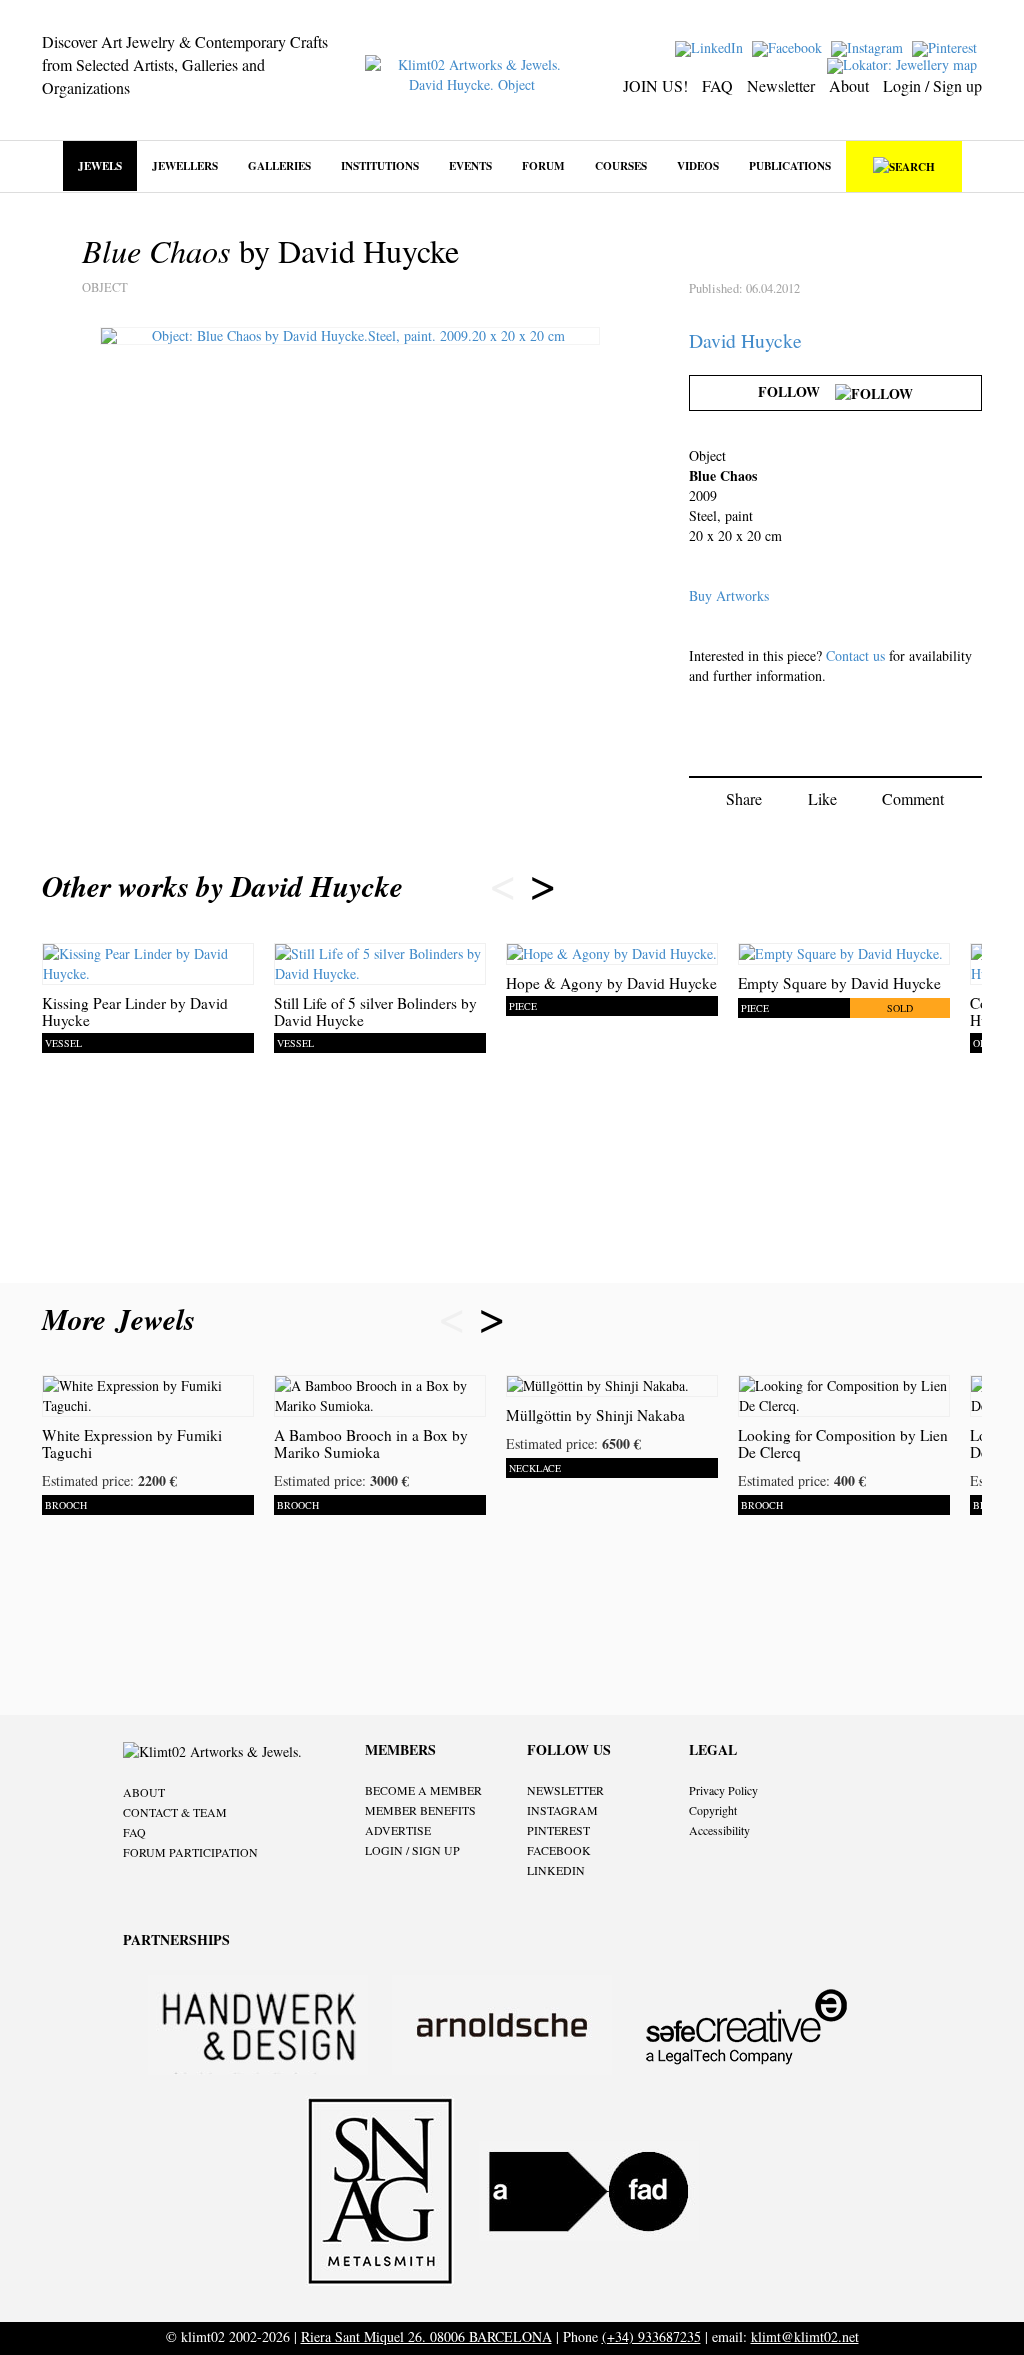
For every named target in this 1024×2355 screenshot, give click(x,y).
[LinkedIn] (711, 46)
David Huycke (745, 340)
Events (470, 165)
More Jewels (123, 1319)
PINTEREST (558, 1830)
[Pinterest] (947, 46)
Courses (621, 165)
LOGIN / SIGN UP (412, 1850)
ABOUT (144, 1792)
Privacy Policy (723, 1790)
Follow (796, 391)
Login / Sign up (932, 85)
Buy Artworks (729, 595)
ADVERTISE (398, 1830)
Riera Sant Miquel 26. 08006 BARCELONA (426, 2336)
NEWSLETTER (565, 1790)
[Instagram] (869, 46)
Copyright (713, 1810)
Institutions (380, 165)
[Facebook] (789, 46)
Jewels (100, 165)
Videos (698, 165)
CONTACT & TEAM (175, 1812)
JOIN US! (655, 85)
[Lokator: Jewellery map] (904, 63)
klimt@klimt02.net (805, 2336)
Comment (913, 798)
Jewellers (185, 165)
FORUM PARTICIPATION (190, 1852)
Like (822, 798)
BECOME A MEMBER (423, 1790)
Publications (790, 165)
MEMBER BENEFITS (420, 1810)
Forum (543, 165)
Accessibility (719, 1830)
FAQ (717, 85)
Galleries (279, 165)
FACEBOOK (559, 1850)
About (849, 85)
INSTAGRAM (562, 1810)
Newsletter (781, 85)
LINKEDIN (556, 1870)
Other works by (222, 886)
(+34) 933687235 (651, 2336)
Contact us (855, 655)
